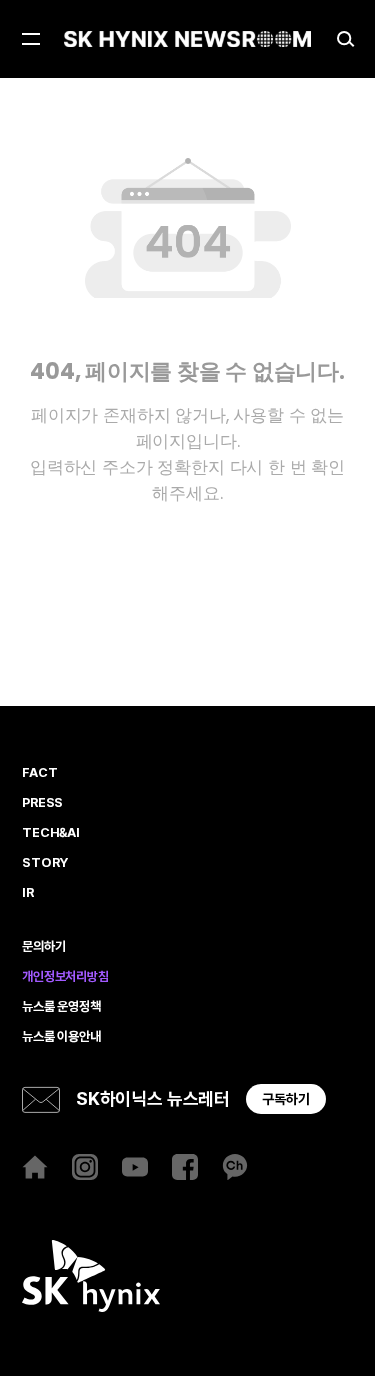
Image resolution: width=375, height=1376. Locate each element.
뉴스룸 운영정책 (61, 1007)
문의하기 (43, 947)
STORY (45, 863)
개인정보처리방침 (65, 977)
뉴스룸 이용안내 (61, 1037)
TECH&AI (51, 833)
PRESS (42, 803)
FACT (39, 773)
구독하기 (286, 1099)
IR (28, 893)
